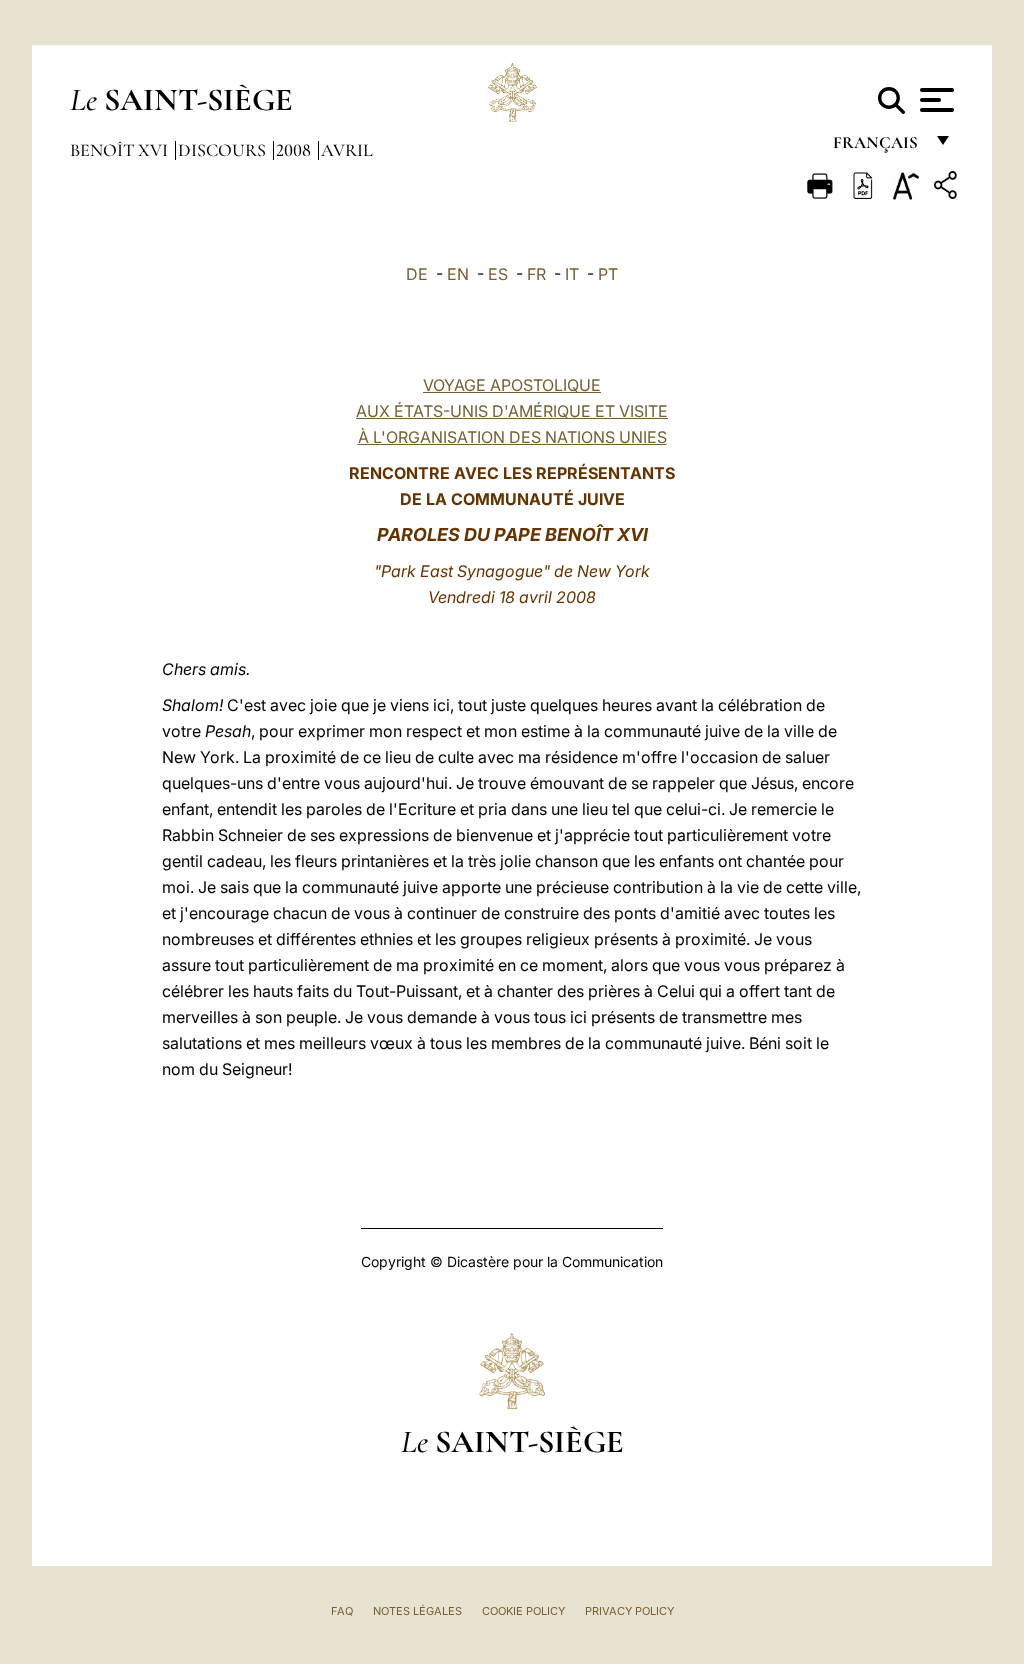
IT (572, 274)
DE (417, 274)
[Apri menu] (934, 100)
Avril (347, 150)
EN (458, 274)
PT (608, 274)
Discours (224, 150)
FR (536, 274)
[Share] (948, 188)
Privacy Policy (629, 1611)
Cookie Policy (523, 1611)
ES (498, 274)
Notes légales (417, 1611)
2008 (295, 150)
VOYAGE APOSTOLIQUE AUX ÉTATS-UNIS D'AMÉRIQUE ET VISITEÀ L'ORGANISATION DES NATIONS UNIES (512, 411)
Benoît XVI (121, 150)
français (877, 147)
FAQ (342, 1611)
